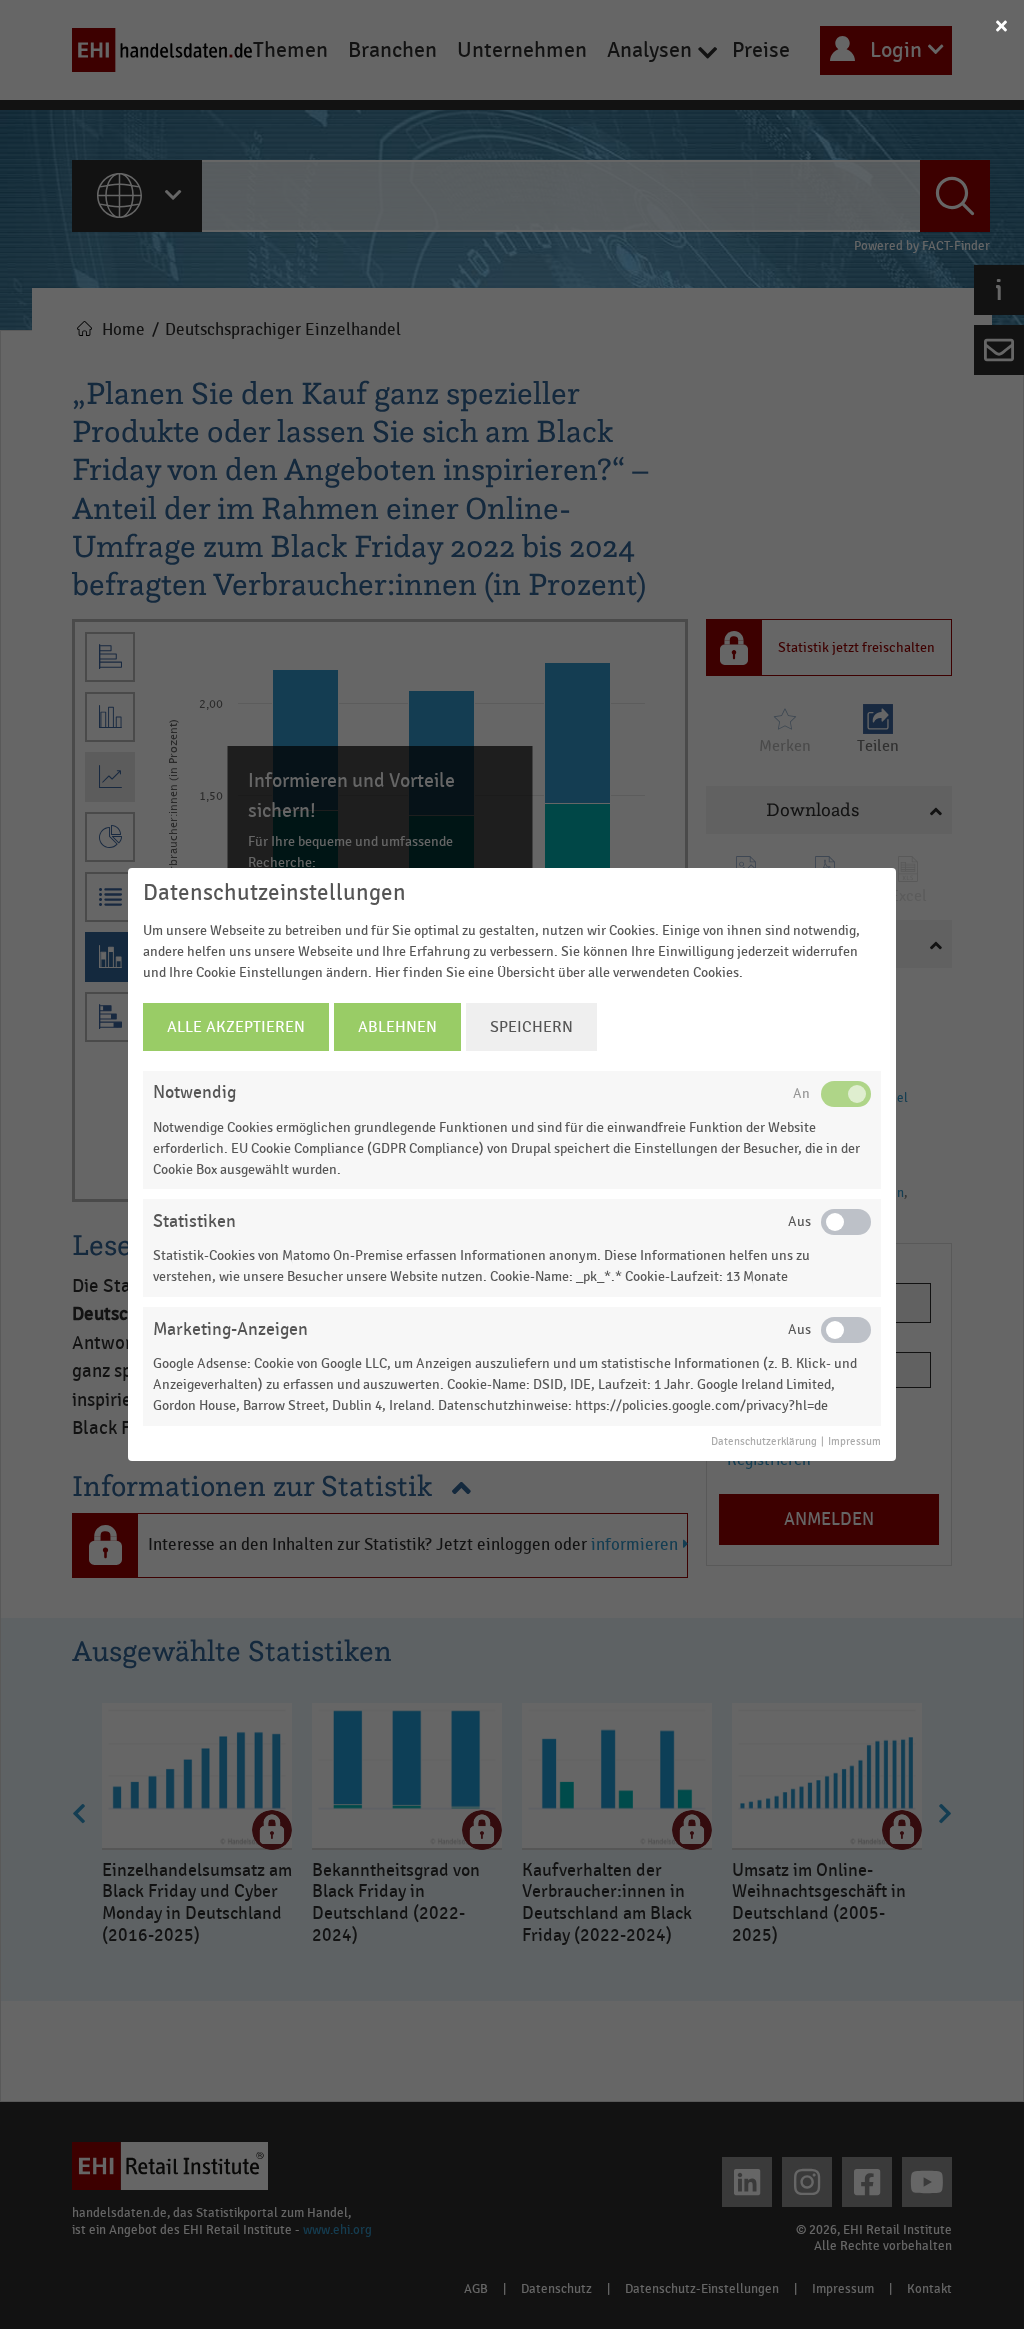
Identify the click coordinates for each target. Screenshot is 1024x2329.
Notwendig (194, 1092)
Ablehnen (397, 1027)
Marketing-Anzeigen (230, 1329)
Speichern (531, 1027)
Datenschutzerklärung (764, 1442)
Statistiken (194, 1221)
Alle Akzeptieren (236, 1027)
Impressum (854, 1442)
